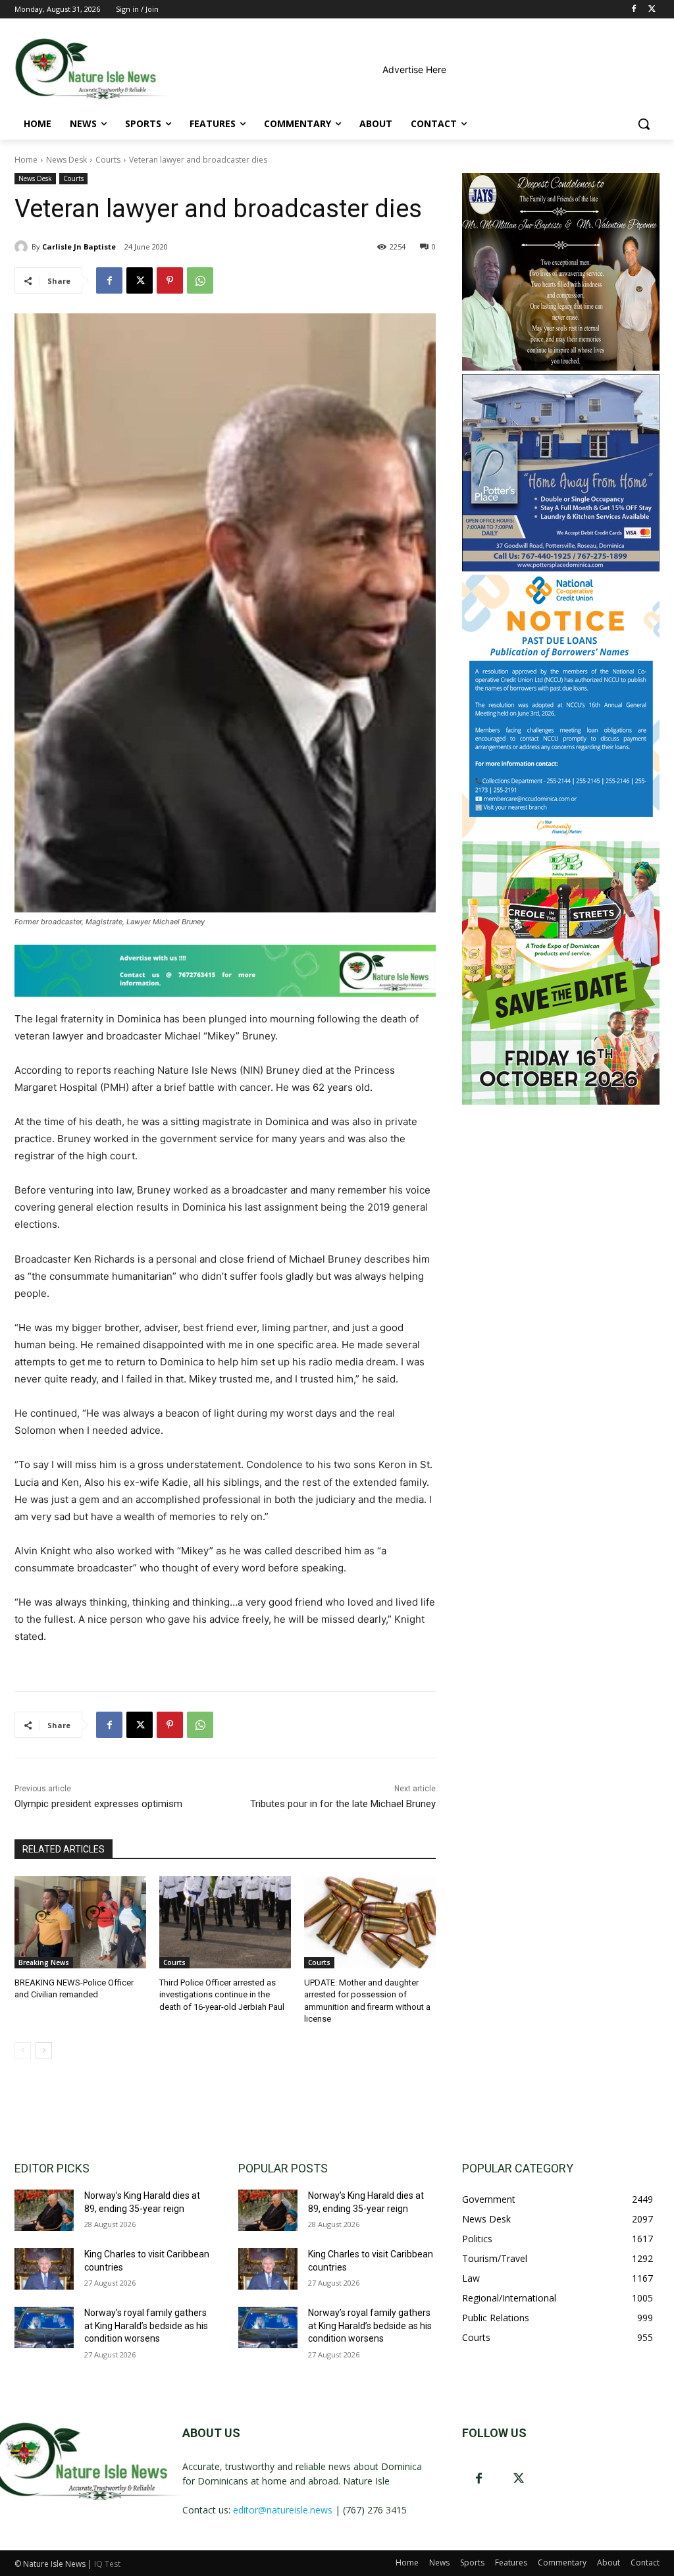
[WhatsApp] (200, 280)
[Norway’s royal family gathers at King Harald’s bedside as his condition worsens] (44, 2327)
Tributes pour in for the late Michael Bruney (343, 1804)
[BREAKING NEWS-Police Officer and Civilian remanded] (80, 1922)
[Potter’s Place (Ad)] (561, 568)
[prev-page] (23, 2051)
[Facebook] (634, 10)
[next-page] (44, 2051)
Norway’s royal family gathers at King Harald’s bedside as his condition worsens (146, 2326)
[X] (652, 10)
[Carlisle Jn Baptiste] (23, 247)
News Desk (66, 160)
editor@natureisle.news (283, 2510)
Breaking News (44, 1962)
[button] (644, 124)
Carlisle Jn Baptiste (79, 247)
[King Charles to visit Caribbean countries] (44, 2269)
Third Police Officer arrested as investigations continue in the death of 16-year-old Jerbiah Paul (222, 1994)
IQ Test (107, 2564)
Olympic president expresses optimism (98, 1804)
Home (26, 160)
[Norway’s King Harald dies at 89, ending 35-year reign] (44, 2210)
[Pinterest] (170, 280)
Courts (108, 160)
